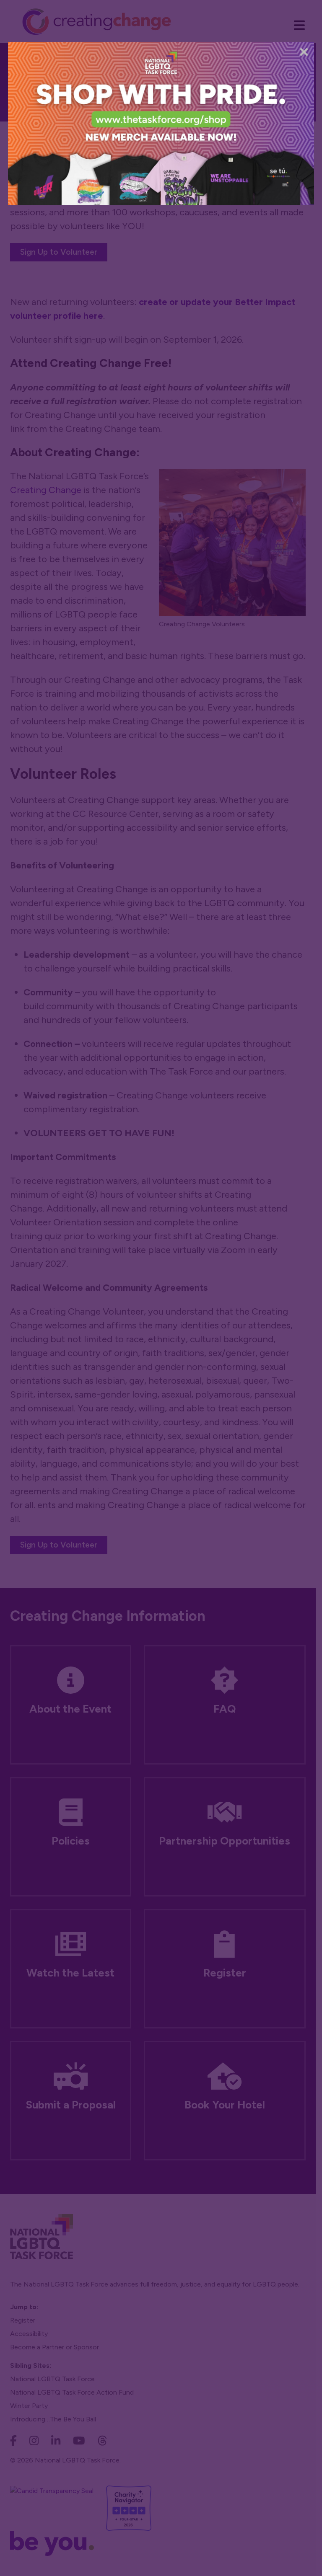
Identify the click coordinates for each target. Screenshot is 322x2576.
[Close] (304, 52)
